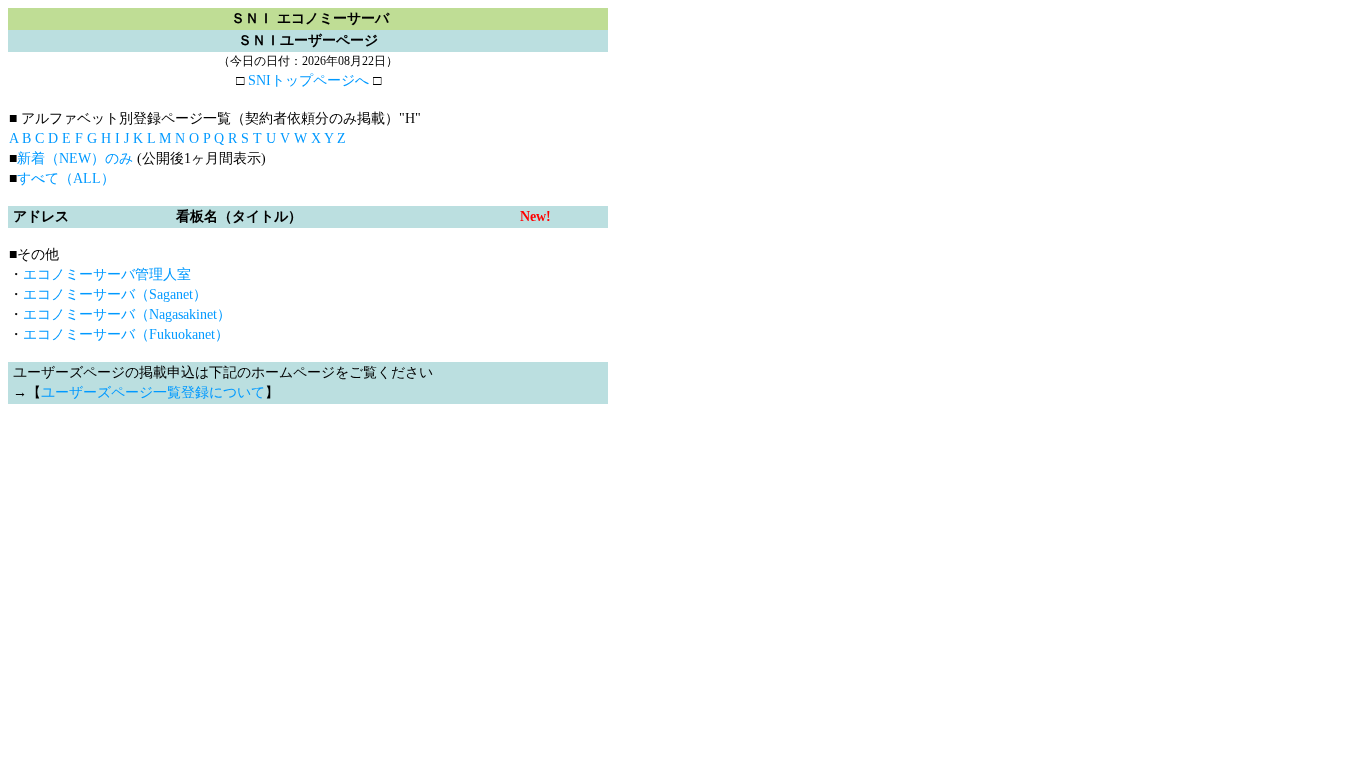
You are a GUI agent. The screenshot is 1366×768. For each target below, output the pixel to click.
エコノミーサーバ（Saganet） (115, 294)
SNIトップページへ (308, 80)
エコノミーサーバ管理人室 (107, 274)
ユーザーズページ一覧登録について (153, 392)
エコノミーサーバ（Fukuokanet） (126, 334)
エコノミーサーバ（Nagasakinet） (127, 314)
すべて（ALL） (66, 178)
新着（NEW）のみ (75, 158)
